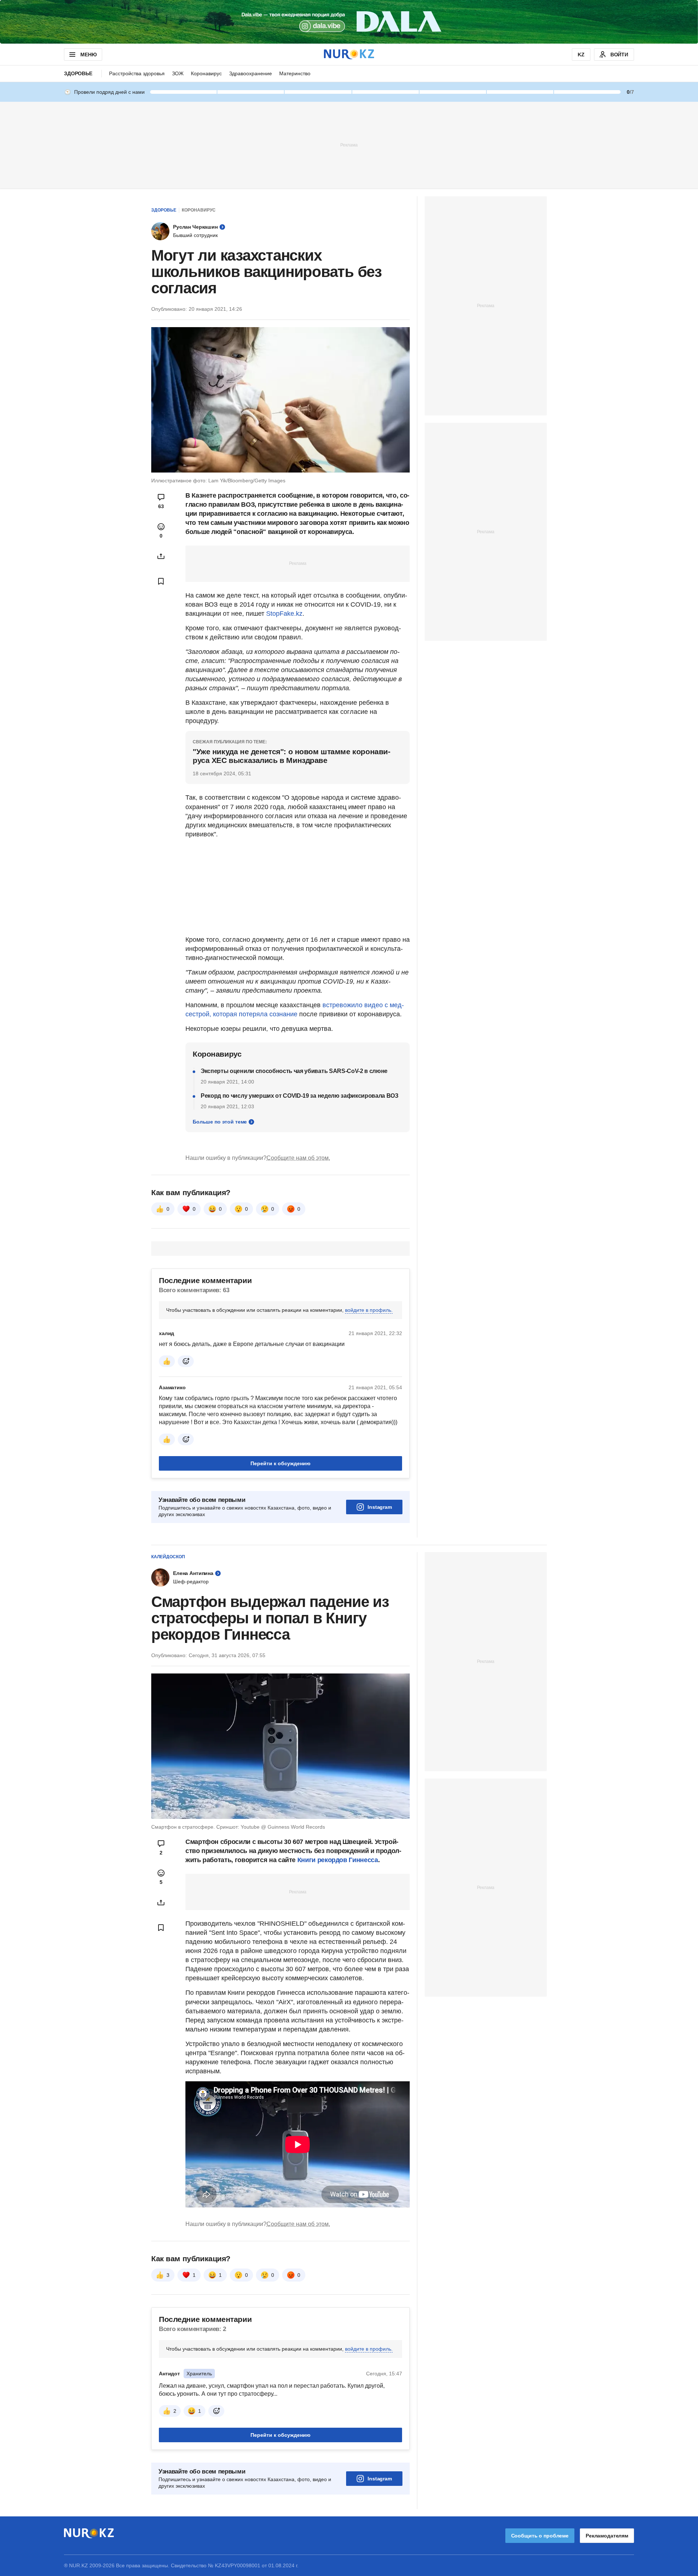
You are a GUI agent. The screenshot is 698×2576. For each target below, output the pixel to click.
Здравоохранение (250, 73)
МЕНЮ (88, 55)
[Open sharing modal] (161, 556)
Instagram (380, 1507)
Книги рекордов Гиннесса (338, 1860)
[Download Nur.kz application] (349, 22)
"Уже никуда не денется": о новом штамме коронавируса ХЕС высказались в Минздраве (292, 756)
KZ (581, 55)
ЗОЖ (178, 73)
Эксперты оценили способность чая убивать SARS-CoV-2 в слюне (294, 1071)
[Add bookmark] (161, 581)
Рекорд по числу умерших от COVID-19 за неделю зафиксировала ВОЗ (300, 1096)
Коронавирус (206, 73)
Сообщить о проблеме (540, 2536)
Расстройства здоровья (137, 73)
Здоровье (78, 73)
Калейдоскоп (168, 1557)
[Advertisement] (349, 145)
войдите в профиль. (369, 1310)
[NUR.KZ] (349, 54)
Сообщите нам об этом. (298, 1158)
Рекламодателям (607, 2536)
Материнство (295, 73)
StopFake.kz (284, 614)
